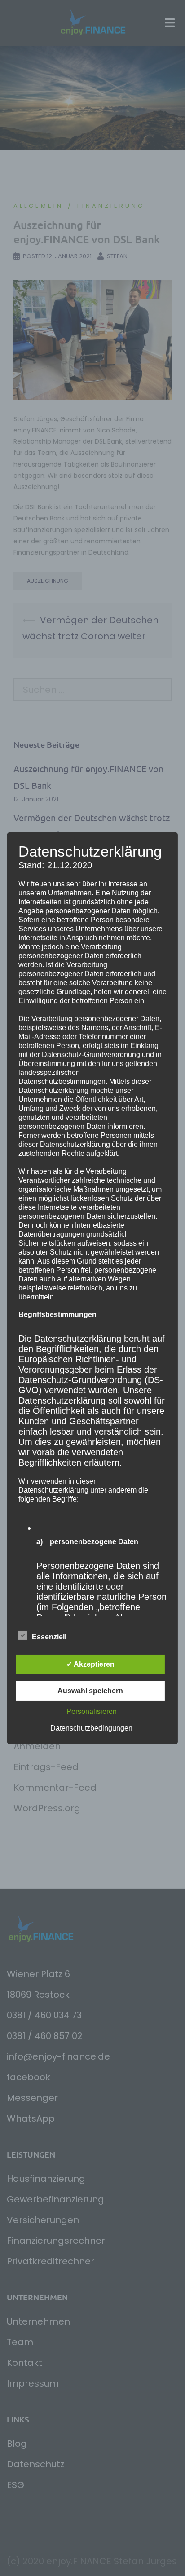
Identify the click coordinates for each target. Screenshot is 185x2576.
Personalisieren (92, 1711)
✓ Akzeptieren (90, 1664)
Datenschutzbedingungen (91, 1728)
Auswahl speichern (90, 1691)
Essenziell (49, 1637)
